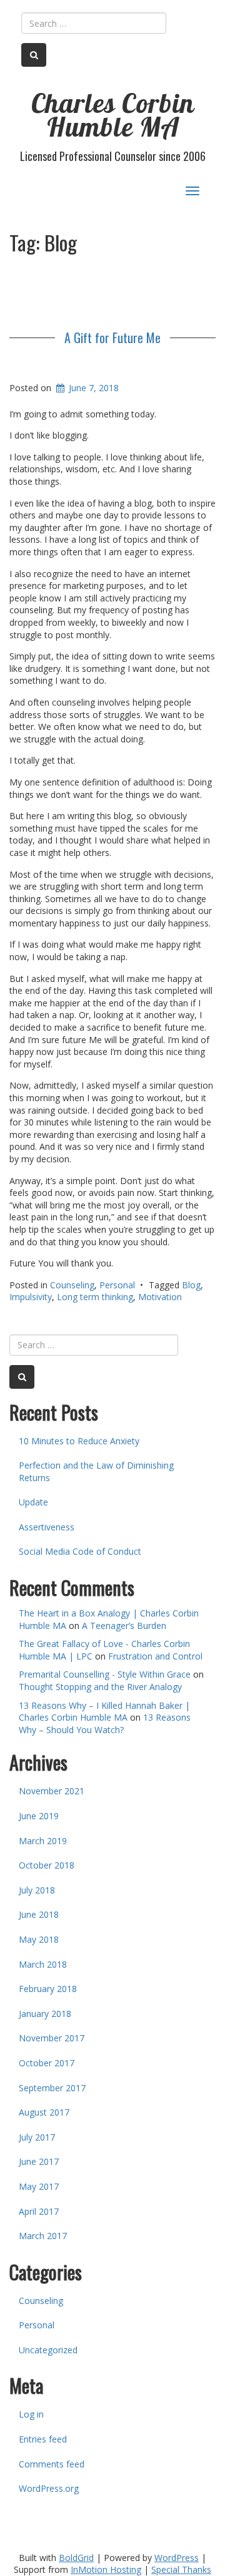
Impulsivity (31, 1297)
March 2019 (43, 1841)
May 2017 (39, 2186)
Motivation (160, 1297)
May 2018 (39, 1939)
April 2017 (39, 2211)
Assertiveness (47, 1527)
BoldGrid (76, 2558)
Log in (31, 2414)
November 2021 (52, 1791)
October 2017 (47, 2063)
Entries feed (43, 2439)
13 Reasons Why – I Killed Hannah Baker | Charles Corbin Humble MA (104, 1712)
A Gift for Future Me (112, 338)
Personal (117, 1285)
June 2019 (39, 1816)
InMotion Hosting (106, 2569)
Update (33, 1502)
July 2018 (37, 1890)
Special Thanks (181, 2569)
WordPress (177, 2558)
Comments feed (52, 2464)
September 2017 (52, 2088)
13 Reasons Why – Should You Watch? (105, 1723)
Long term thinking (95, 1297)
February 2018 (48, 1989)
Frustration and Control (155, 1656)
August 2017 (44, 2112)
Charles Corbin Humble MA (113, 115)
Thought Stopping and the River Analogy (100, 1687)
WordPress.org (49, 2488)
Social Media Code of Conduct (80, 1551)
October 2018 (47, 1865)
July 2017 (37, 2137)
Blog (191, 1285)
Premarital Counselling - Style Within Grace (105, 1674)
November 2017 (52, 2038)
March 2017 (43, 2236)
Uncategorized (48, 2350)
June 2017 (39, 2161)
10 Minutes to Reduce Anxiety (79, 1441)
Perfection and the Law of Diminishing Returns (96, 1471)
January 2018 (45, 2014)
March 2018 (43, 1964)
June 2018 (39, 1914)
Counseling (72, 1285)
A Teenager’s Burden (124, 1626)
